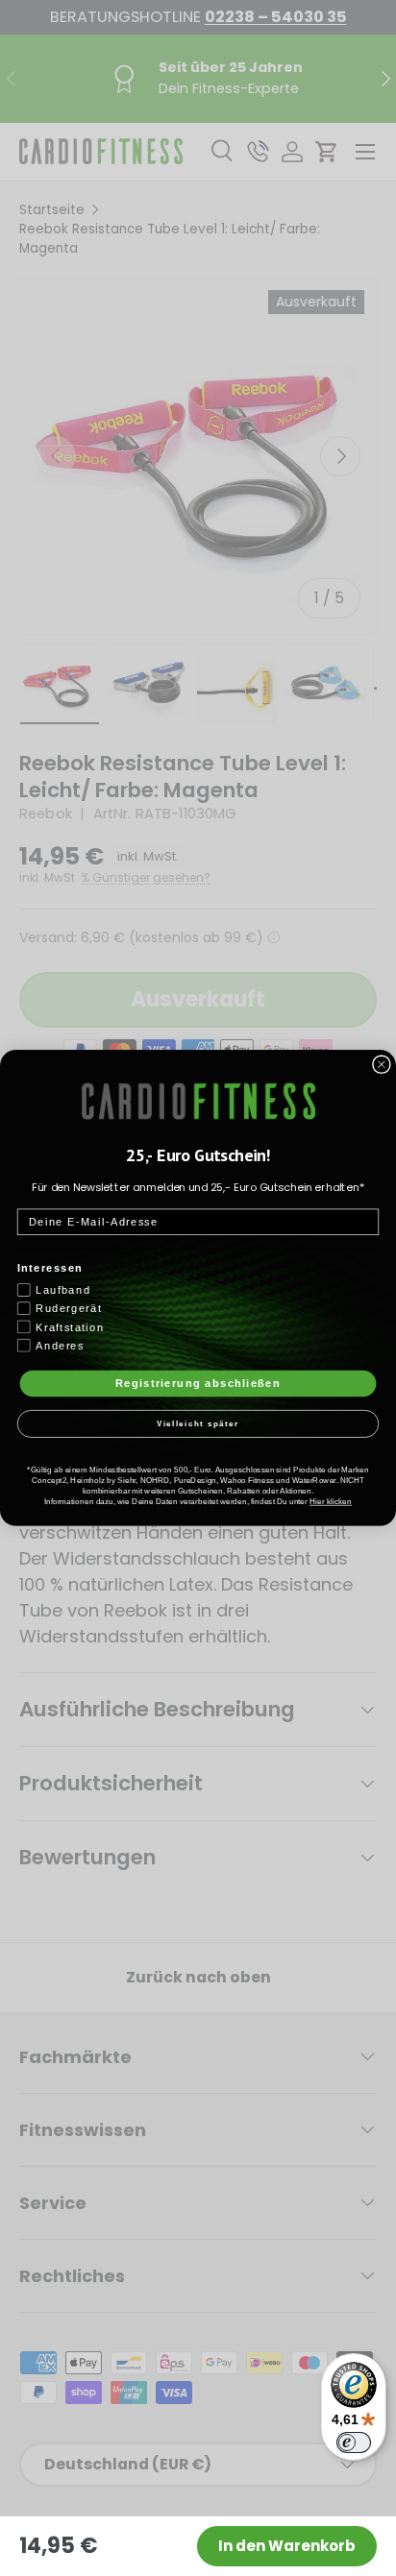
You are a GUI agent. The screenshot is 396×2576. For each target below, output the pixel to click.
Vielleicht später (198, 1424)
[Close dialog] (382, 1064)
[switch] (354, 2442)
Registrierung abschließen (198, 1383)
